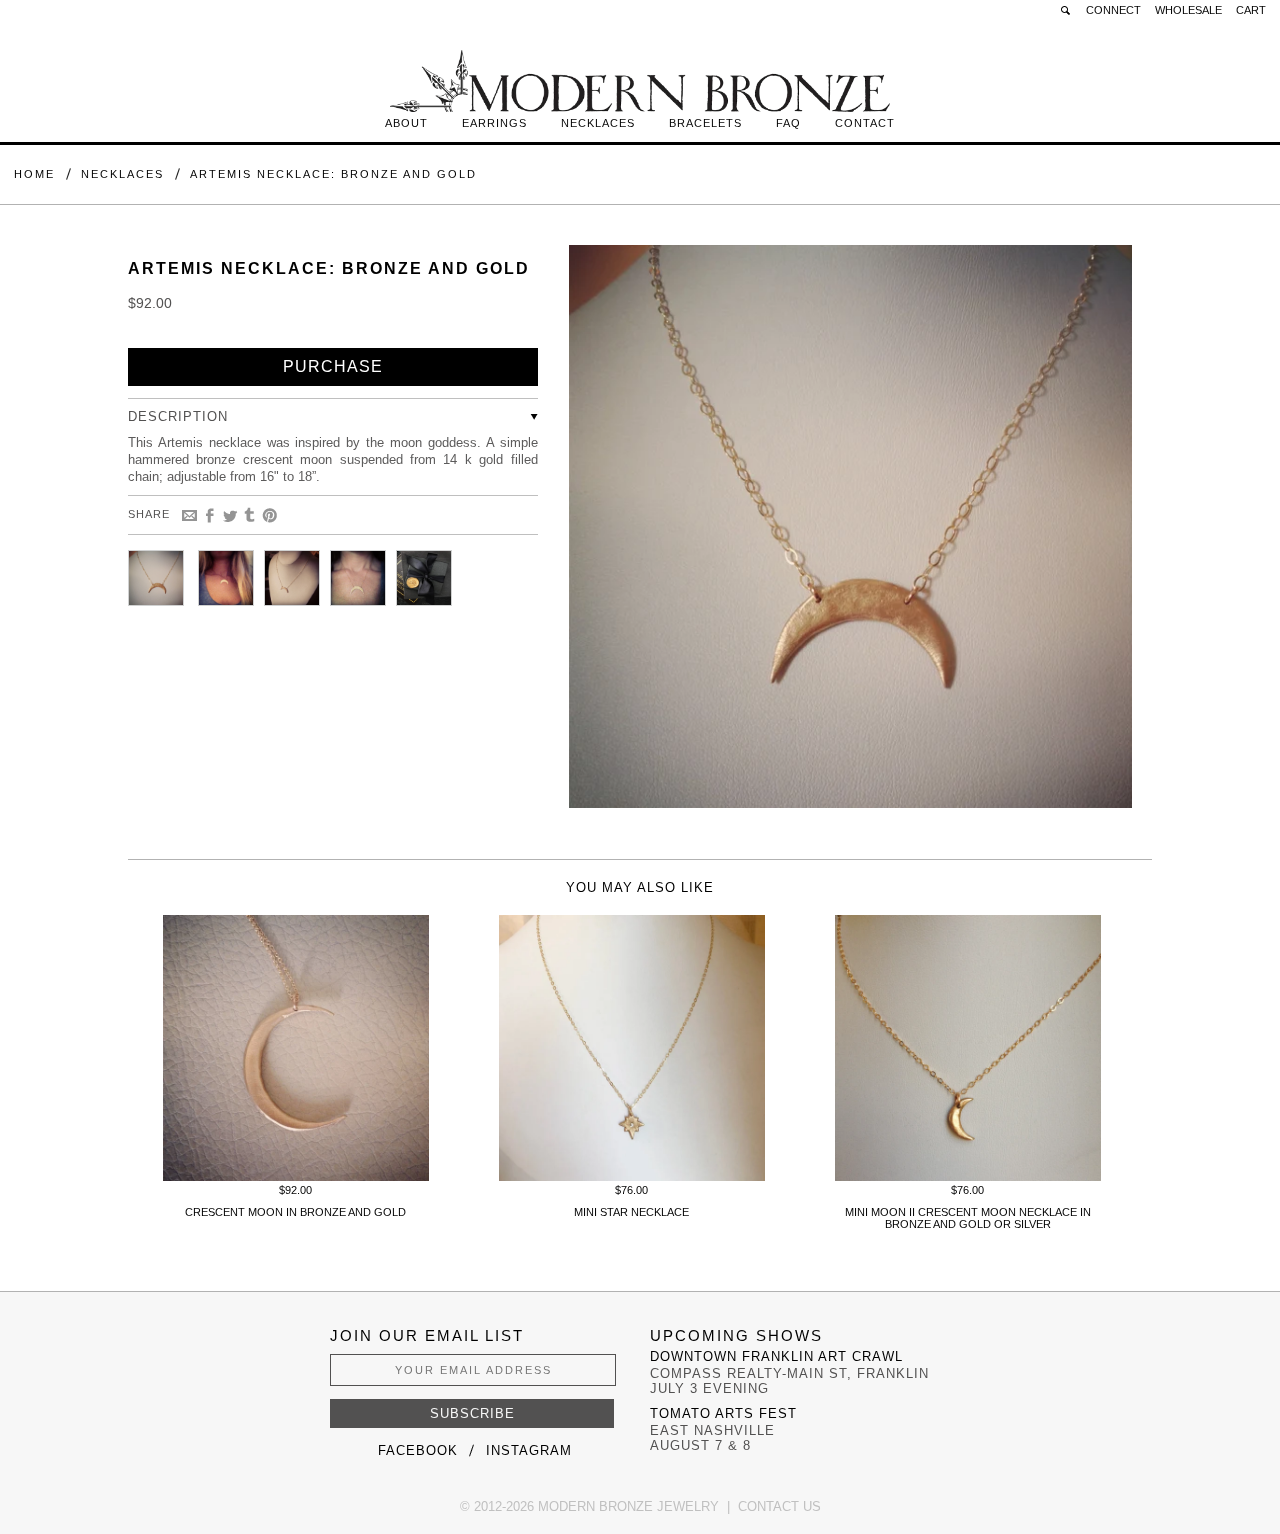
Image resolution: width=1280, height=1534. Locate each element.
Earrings (494, 123)
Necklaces (598, 123)
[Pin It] (270, 516)
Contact (865, 123)
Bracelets (705, 123)
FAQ (788, 123)
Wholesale (1188, 10)
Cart (1251, 10)
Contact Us (779, 1506)
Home (34, 174)
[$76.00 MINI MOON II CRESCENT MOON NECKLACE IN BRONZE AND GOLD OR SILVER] (968, 1176)
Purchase (333, 366)
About (406, 123)
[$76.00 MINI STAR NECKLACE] (632, 1176)
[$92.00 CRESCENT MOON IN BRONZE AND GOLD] (296, 1176)
